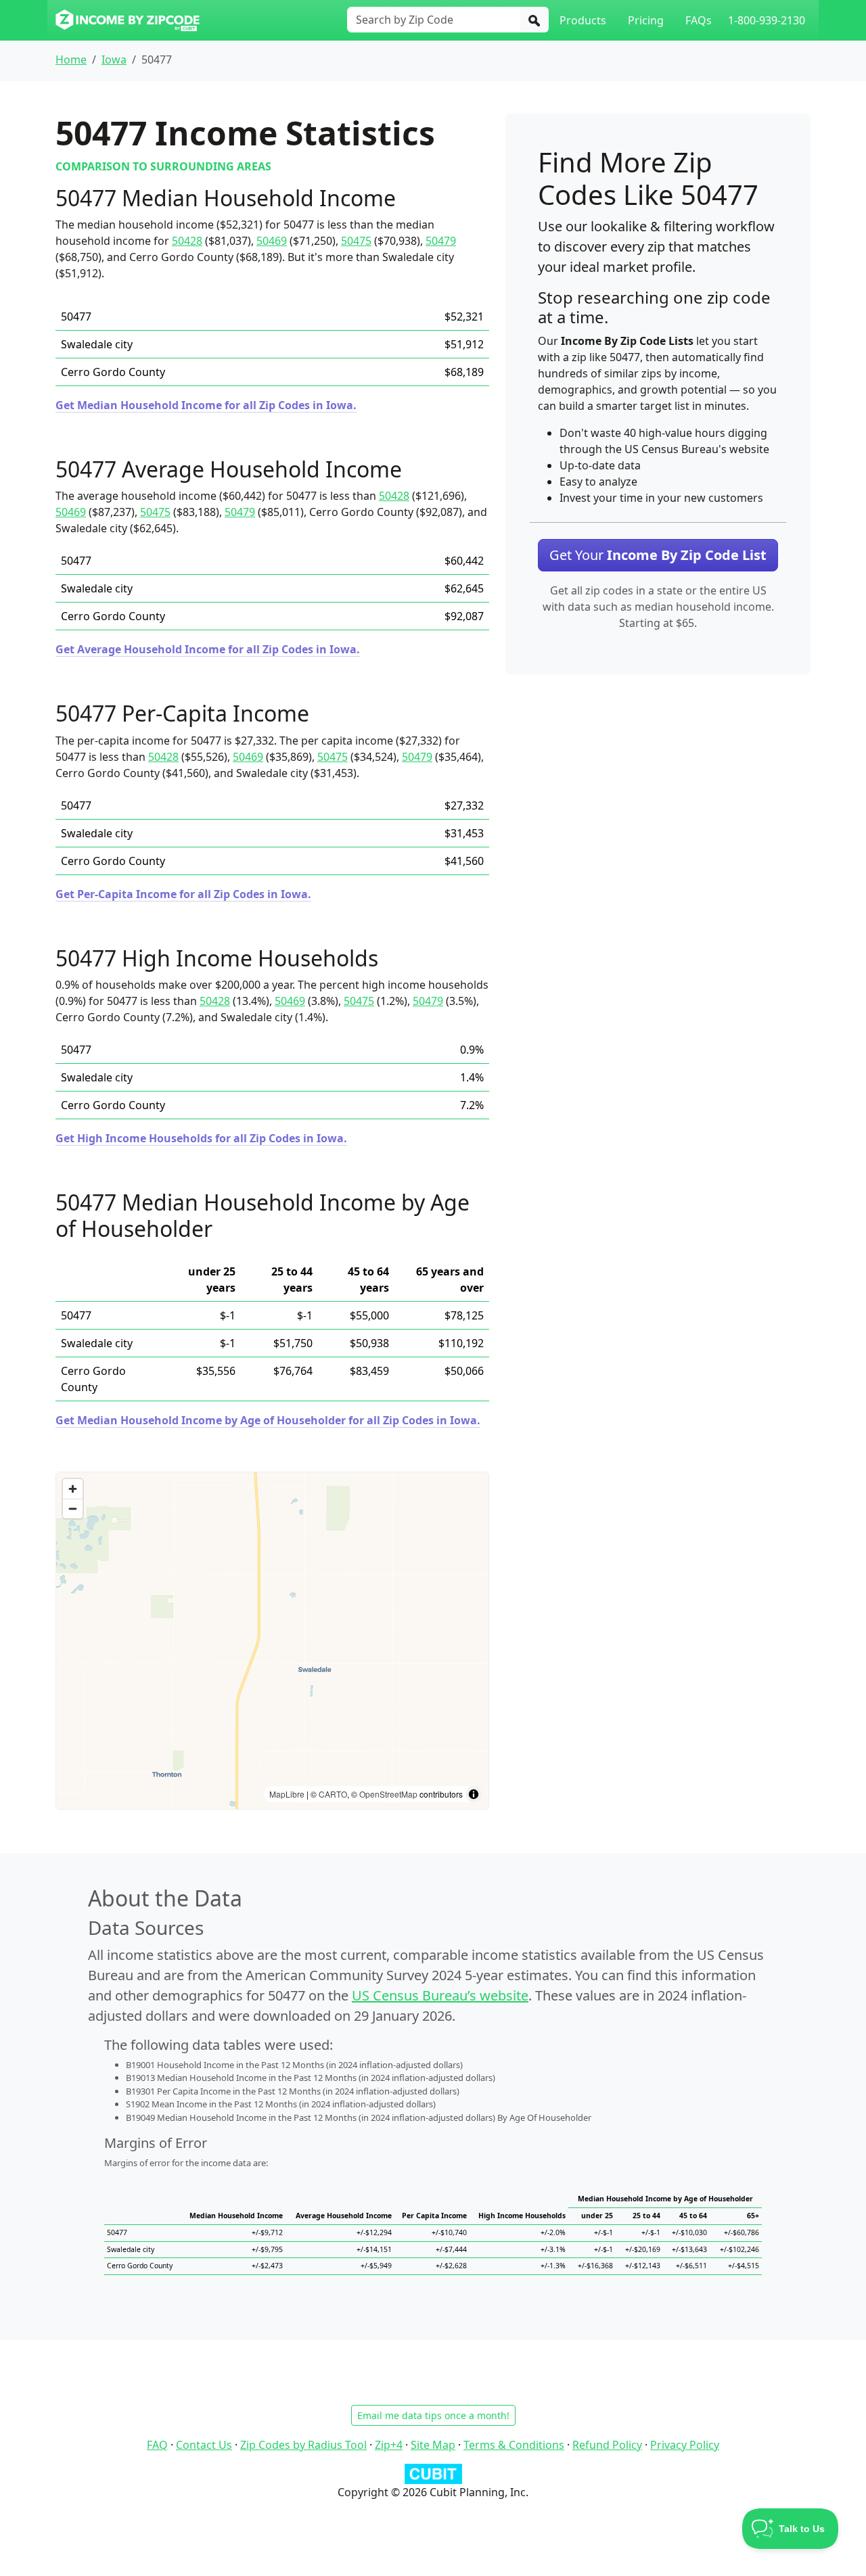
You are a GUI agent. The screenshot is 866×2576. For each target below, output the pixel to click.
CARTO (333, 1794)
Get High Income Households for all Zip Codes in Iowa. (201, 1138)
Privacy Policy (685, 2445)
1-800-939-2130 (767, 20)
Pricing (646, 20)
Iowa (114, 60)
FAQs (699, 20)
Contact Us (204, 2445)
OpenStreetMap (388, 1794)
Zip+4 (389, 2445)
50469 (272, 241)
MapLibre (287, 1794)
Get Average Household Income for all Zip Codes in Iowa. (208, 649)
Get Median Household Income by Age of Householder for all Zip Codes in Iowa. (268, 1420)
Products (583, 20)
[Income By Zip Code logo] (128, 20)
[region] (272, 1641)
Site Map (433, 2445)
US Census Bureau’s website (440, 1995)
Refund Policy (607, 2445)
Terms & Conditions (514, 2445)
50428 (187, 241)
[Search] (534, 20)
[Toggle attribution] (474, 1794)
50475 (356, 241)
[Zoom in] (73, 1489)
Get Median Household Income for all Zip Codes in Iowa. (206, 405)
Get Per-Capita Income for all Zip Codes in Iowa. (183, 894)
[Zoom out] (73, 1508)
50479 (441, 241)
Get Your (658, 555)
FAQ (157, 2445)
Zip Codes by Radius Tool (303, 2445)
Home (71, 60)
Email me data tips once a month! (433, 2415)
